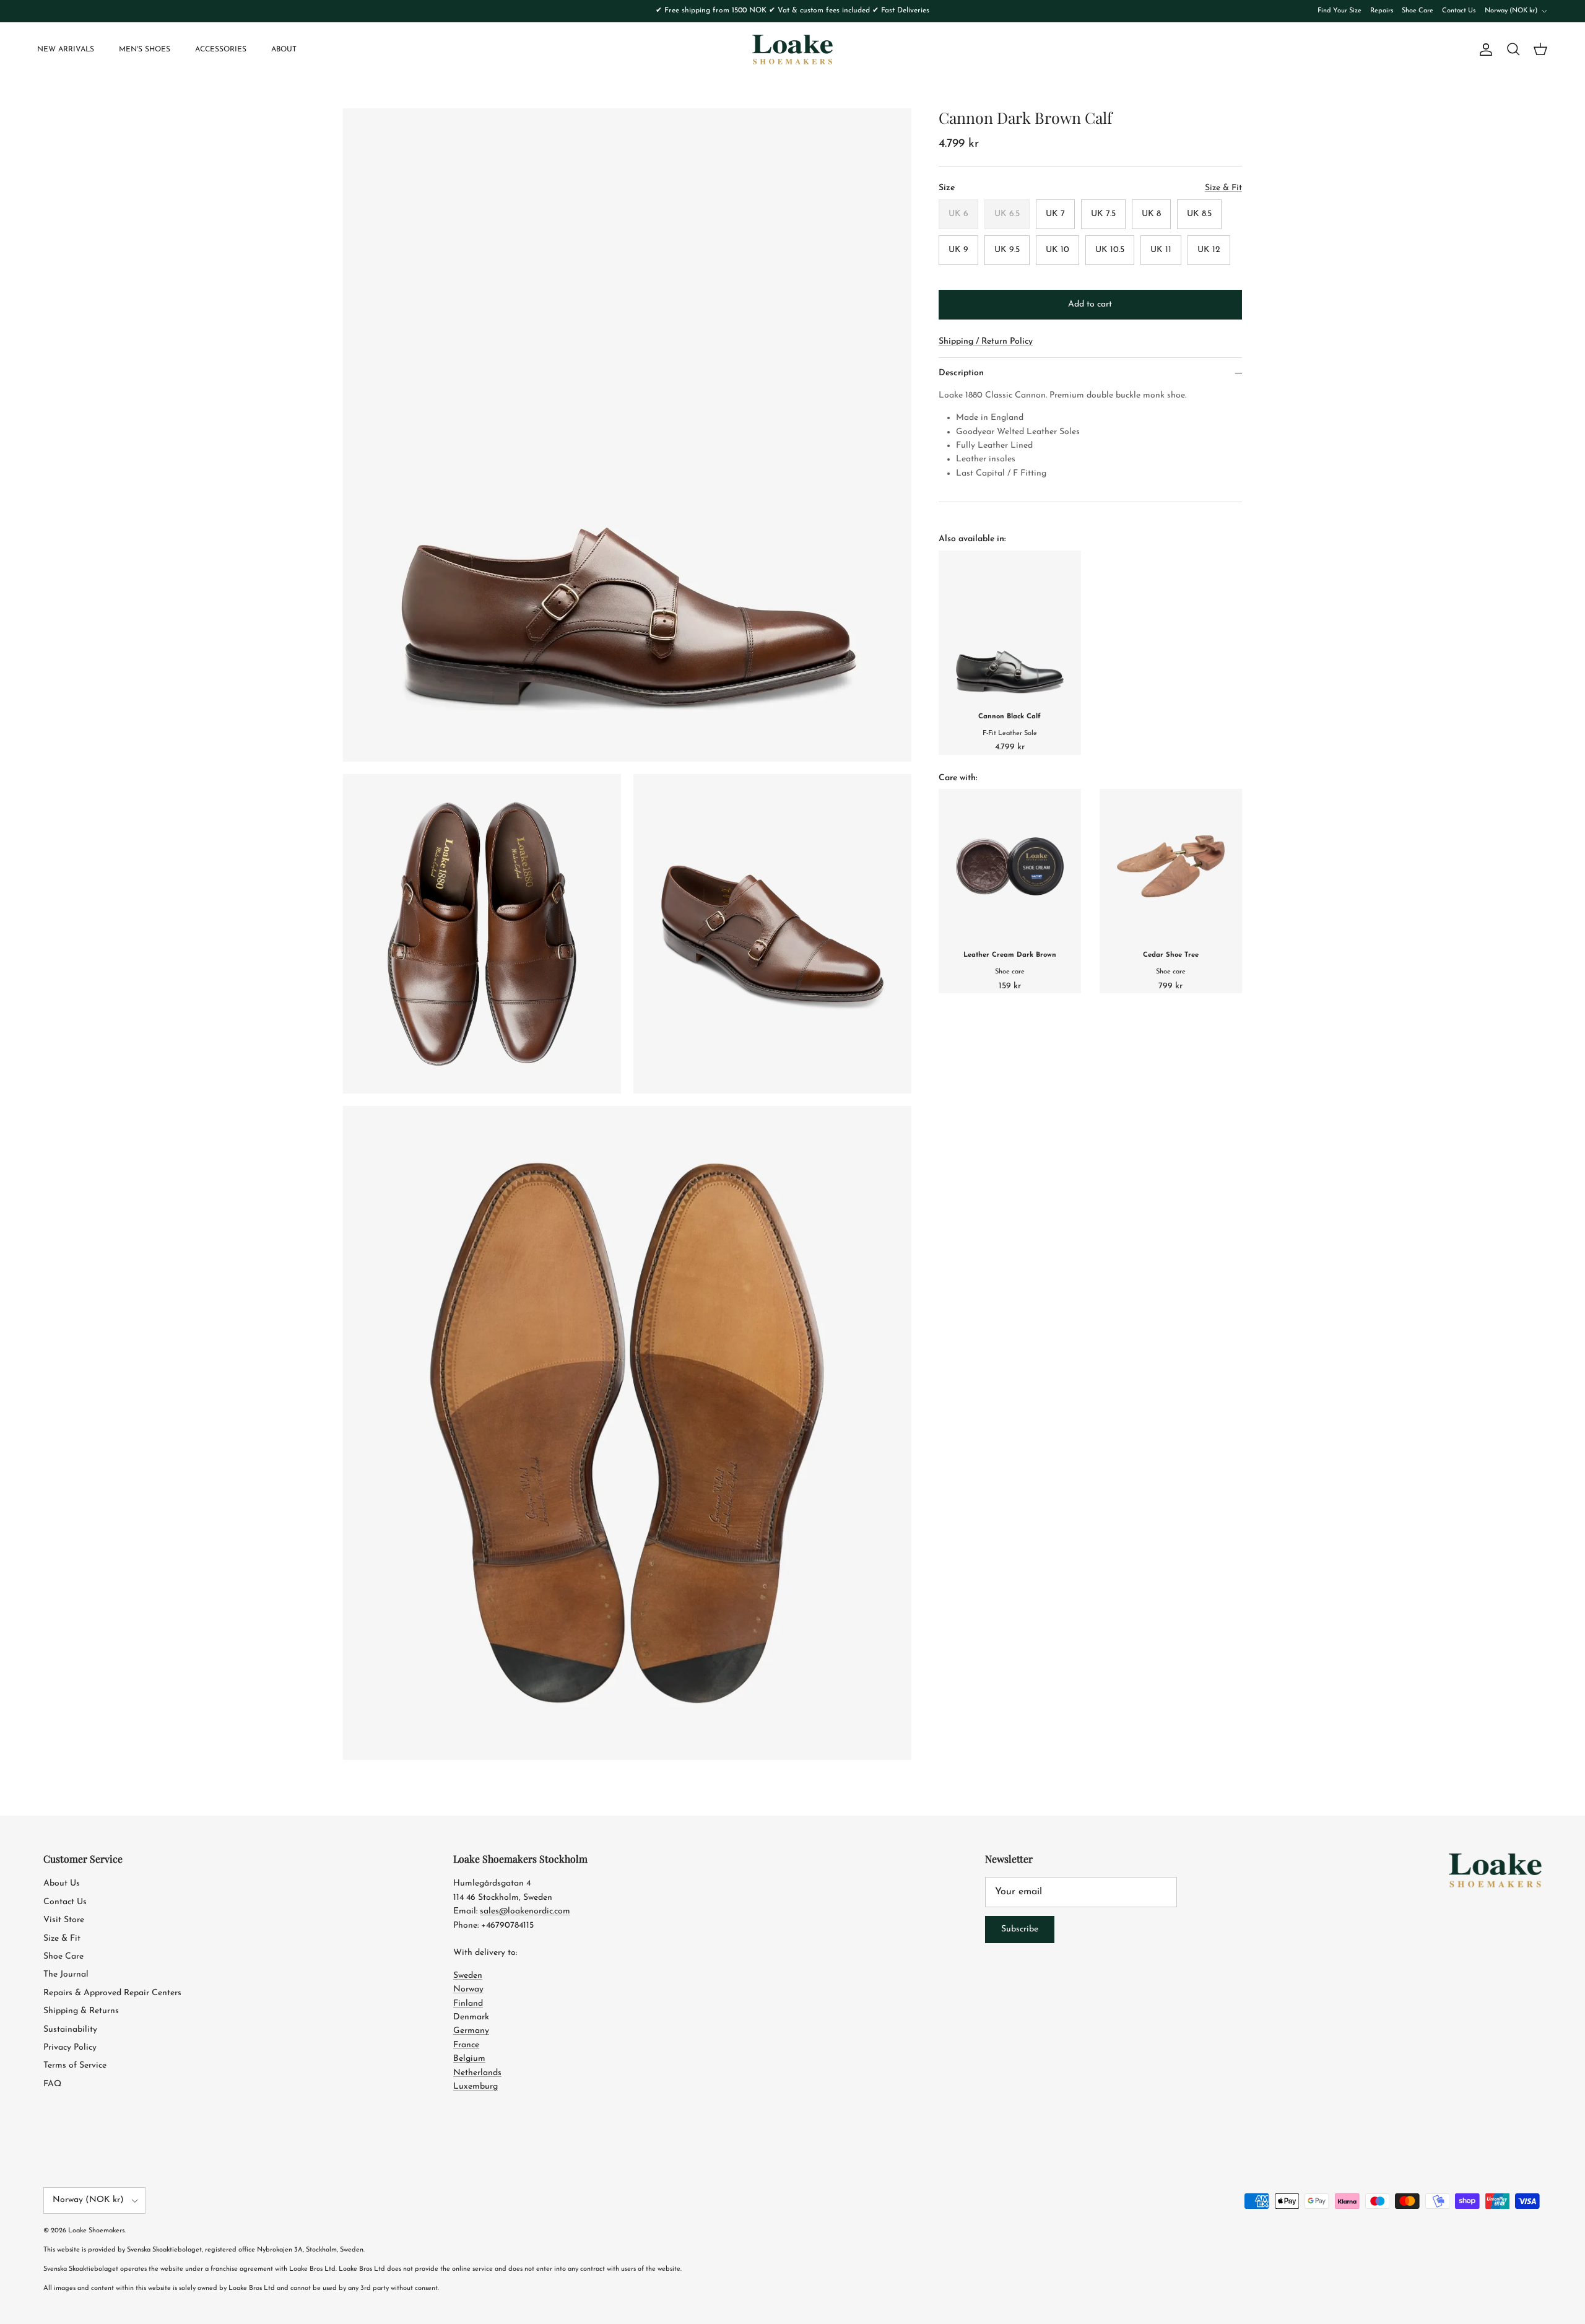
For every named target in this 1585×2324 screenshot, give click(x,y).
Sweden (468, 1976)
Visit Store (64, 1920)
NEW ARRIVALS (66, 50)
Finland (468, 2004)
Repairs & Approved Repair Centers (112, 1993)
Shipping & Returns (81, 2011)
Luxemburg (475, 2087)
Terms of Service (75, 2065)
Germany (471, 2031)
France (466, 2045)
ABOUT (284, 50)
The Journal (66, 1974)
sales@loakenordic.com (525, 1911)
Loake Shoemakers (96, 2231)
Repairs (1382, 11)
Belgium (469, 2059)
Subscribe (1020, 1929)
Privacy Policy (70, 2048)
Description (961, 373)
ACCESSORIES (221, 50)
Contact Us (1459, 11)
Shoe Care (1418, 11)
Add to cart (1090, 304)
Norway (468, 1989)
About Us (62, 1883)
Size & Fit (62, 1939)
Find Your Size (1340, 11)
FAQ (52, 2084)
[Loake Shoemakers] (792, 50)
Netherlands (477, 2073)
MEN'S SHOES (145, 50)
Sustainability (70, 2030)
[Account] (1483, 50)
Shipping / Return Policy (986, 342)
